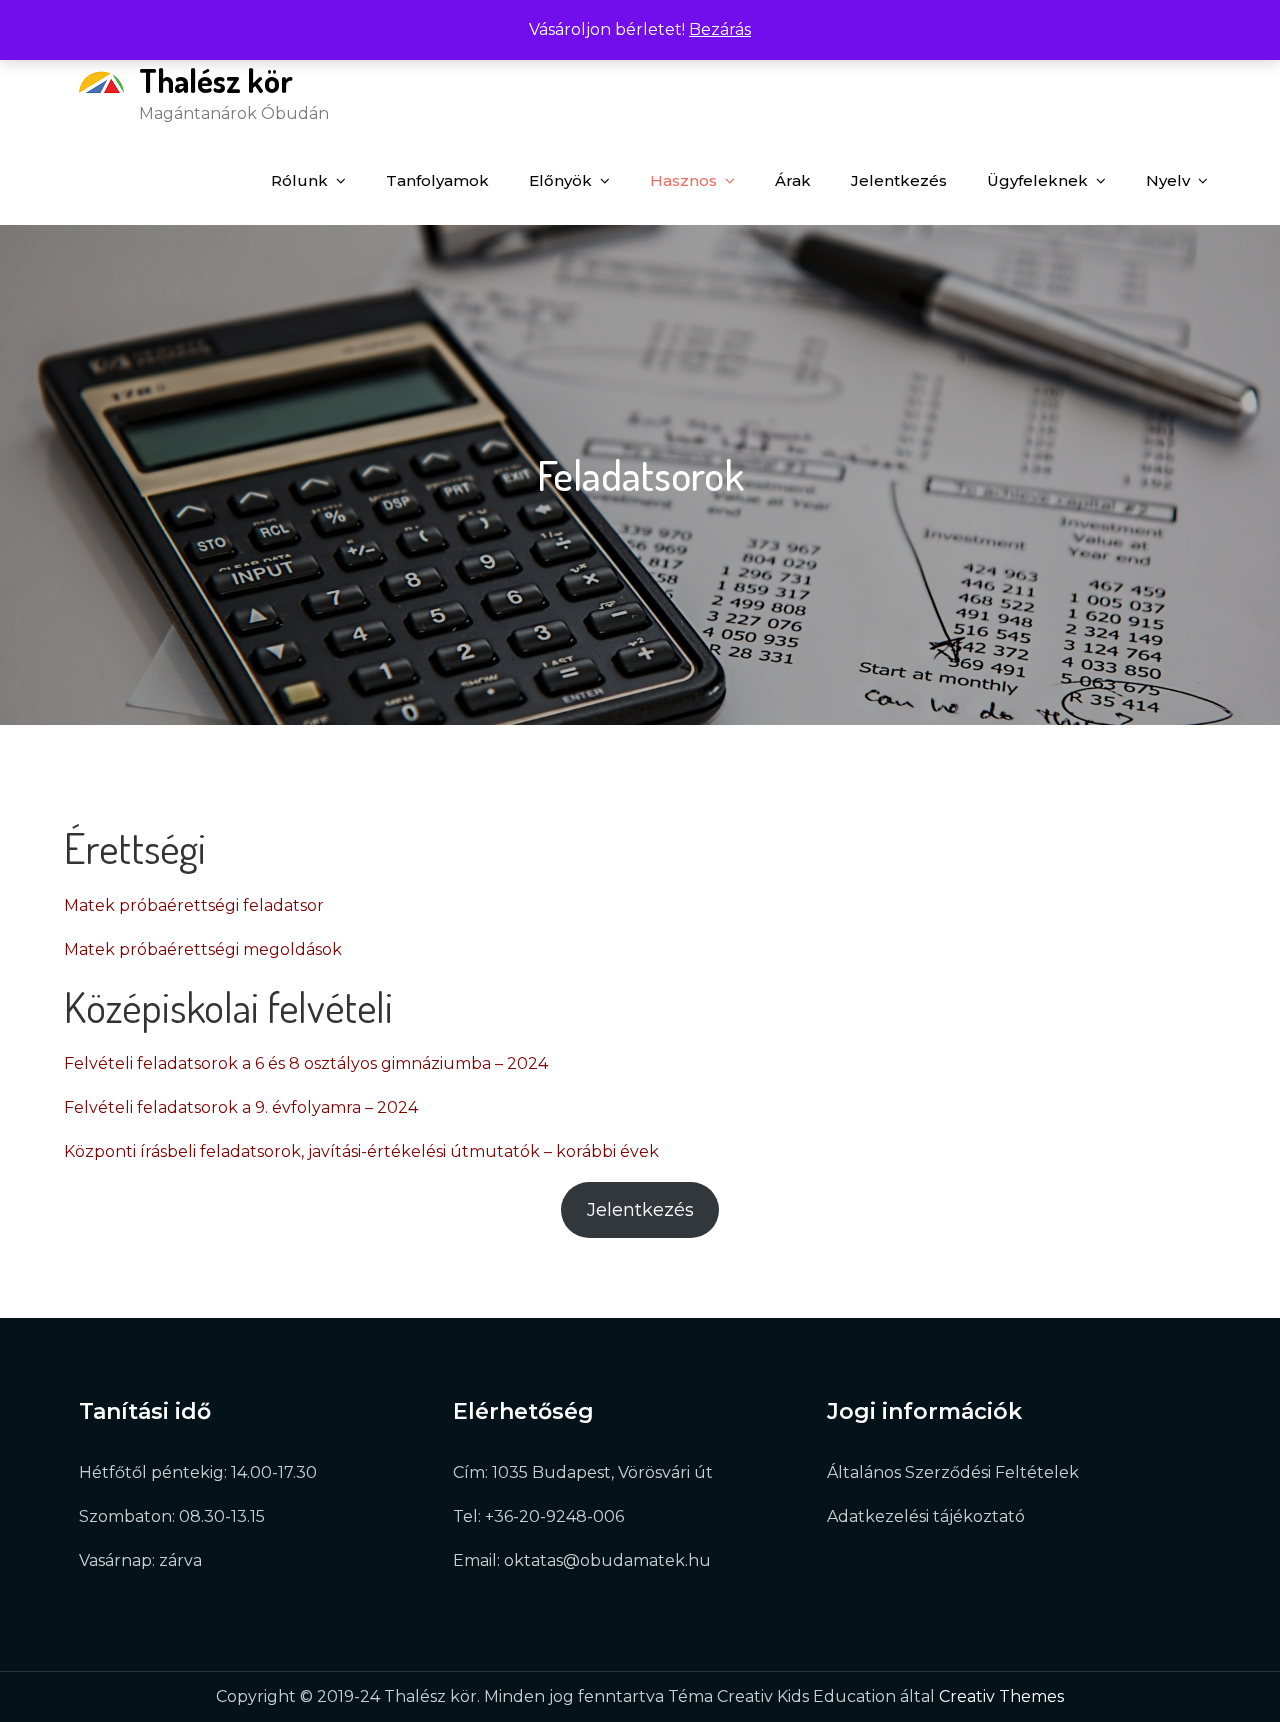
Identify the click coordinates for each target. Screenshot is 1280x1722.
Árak (793, 180)
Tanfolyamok (437, 180)
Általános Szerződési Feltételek (953, 1472)
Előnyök (560, 180)
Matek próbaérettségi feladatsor (194, 905)
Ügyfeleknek (1037, 180)
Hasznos (683, 180)
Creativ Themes (1001, 1696)
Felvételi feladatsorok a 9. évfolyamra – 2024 (241, 1107)
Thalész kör (216, 80)
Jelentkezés (899, 180)
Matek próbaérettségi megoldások (203, 949)
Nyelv (1168, 180)
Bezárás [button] (720, 29)
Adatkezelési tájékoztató (926, 1516)
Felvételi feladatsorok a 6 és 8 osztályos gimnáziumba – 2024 (306, 1063)
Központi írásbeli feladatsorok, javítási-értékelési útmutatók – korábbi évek (361, 1151)
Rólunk (299, 180)
